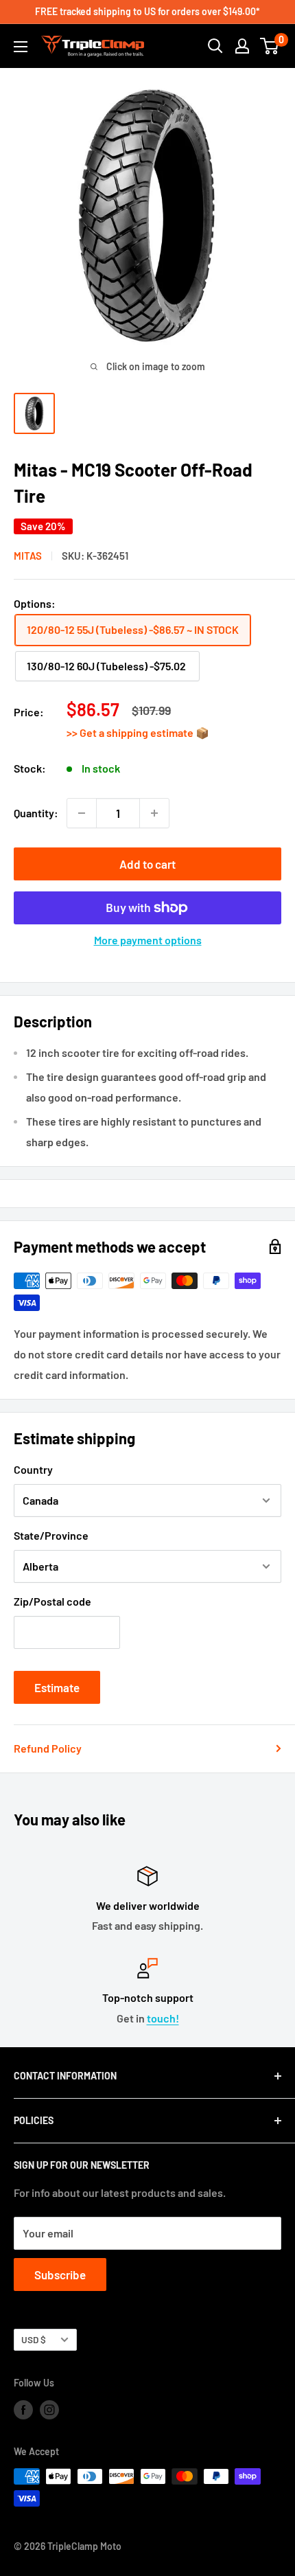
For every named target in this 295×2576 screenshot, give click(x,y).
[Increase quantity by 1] (154, 813)
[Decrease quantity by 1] (82, 813)
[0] (270, 46)
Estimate (57, 1687)
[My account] (242, 46)
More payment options (148, 940)
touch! (163, 2018)
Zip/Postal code (52, 1601)
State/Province (51, 1535)
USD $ (34, 2339)
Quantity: (36, 813)
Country (33, 1469)
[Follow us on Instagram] (49, 2409)
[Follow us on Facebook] (23, 2409)
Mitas (28, 556)
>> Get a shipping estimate (131, 732)
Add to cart (147, 864)
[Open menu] (21, 47)
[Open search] (215, 46)
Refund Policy (48, 1748)
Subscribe (60, 2275)
